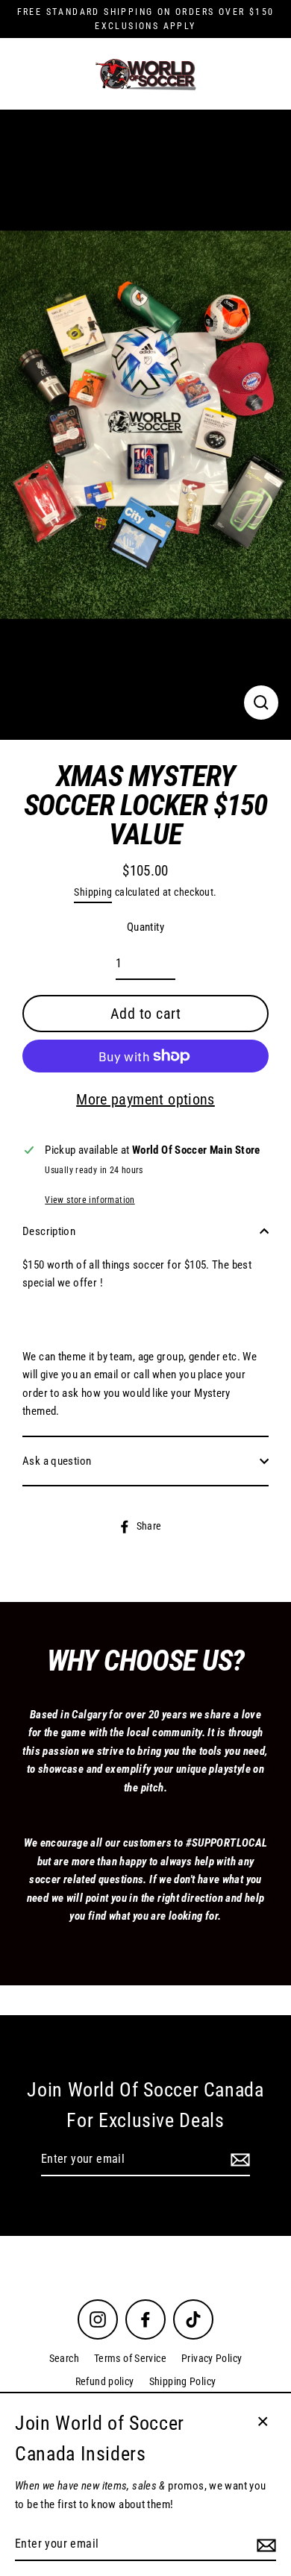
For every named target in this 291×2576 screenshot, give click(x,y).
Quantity (145, 927)
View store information (90, 1200)
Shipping (93, 892)
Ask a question (57, 1461)
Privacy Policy (212, 2358)
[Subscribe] (238, 2160)
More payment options (145, 1099)
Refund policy (105, 2381)
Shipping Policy (183, 2381)
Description (49, 1231)
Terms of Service (130, 2358)
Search (64, 2358)
